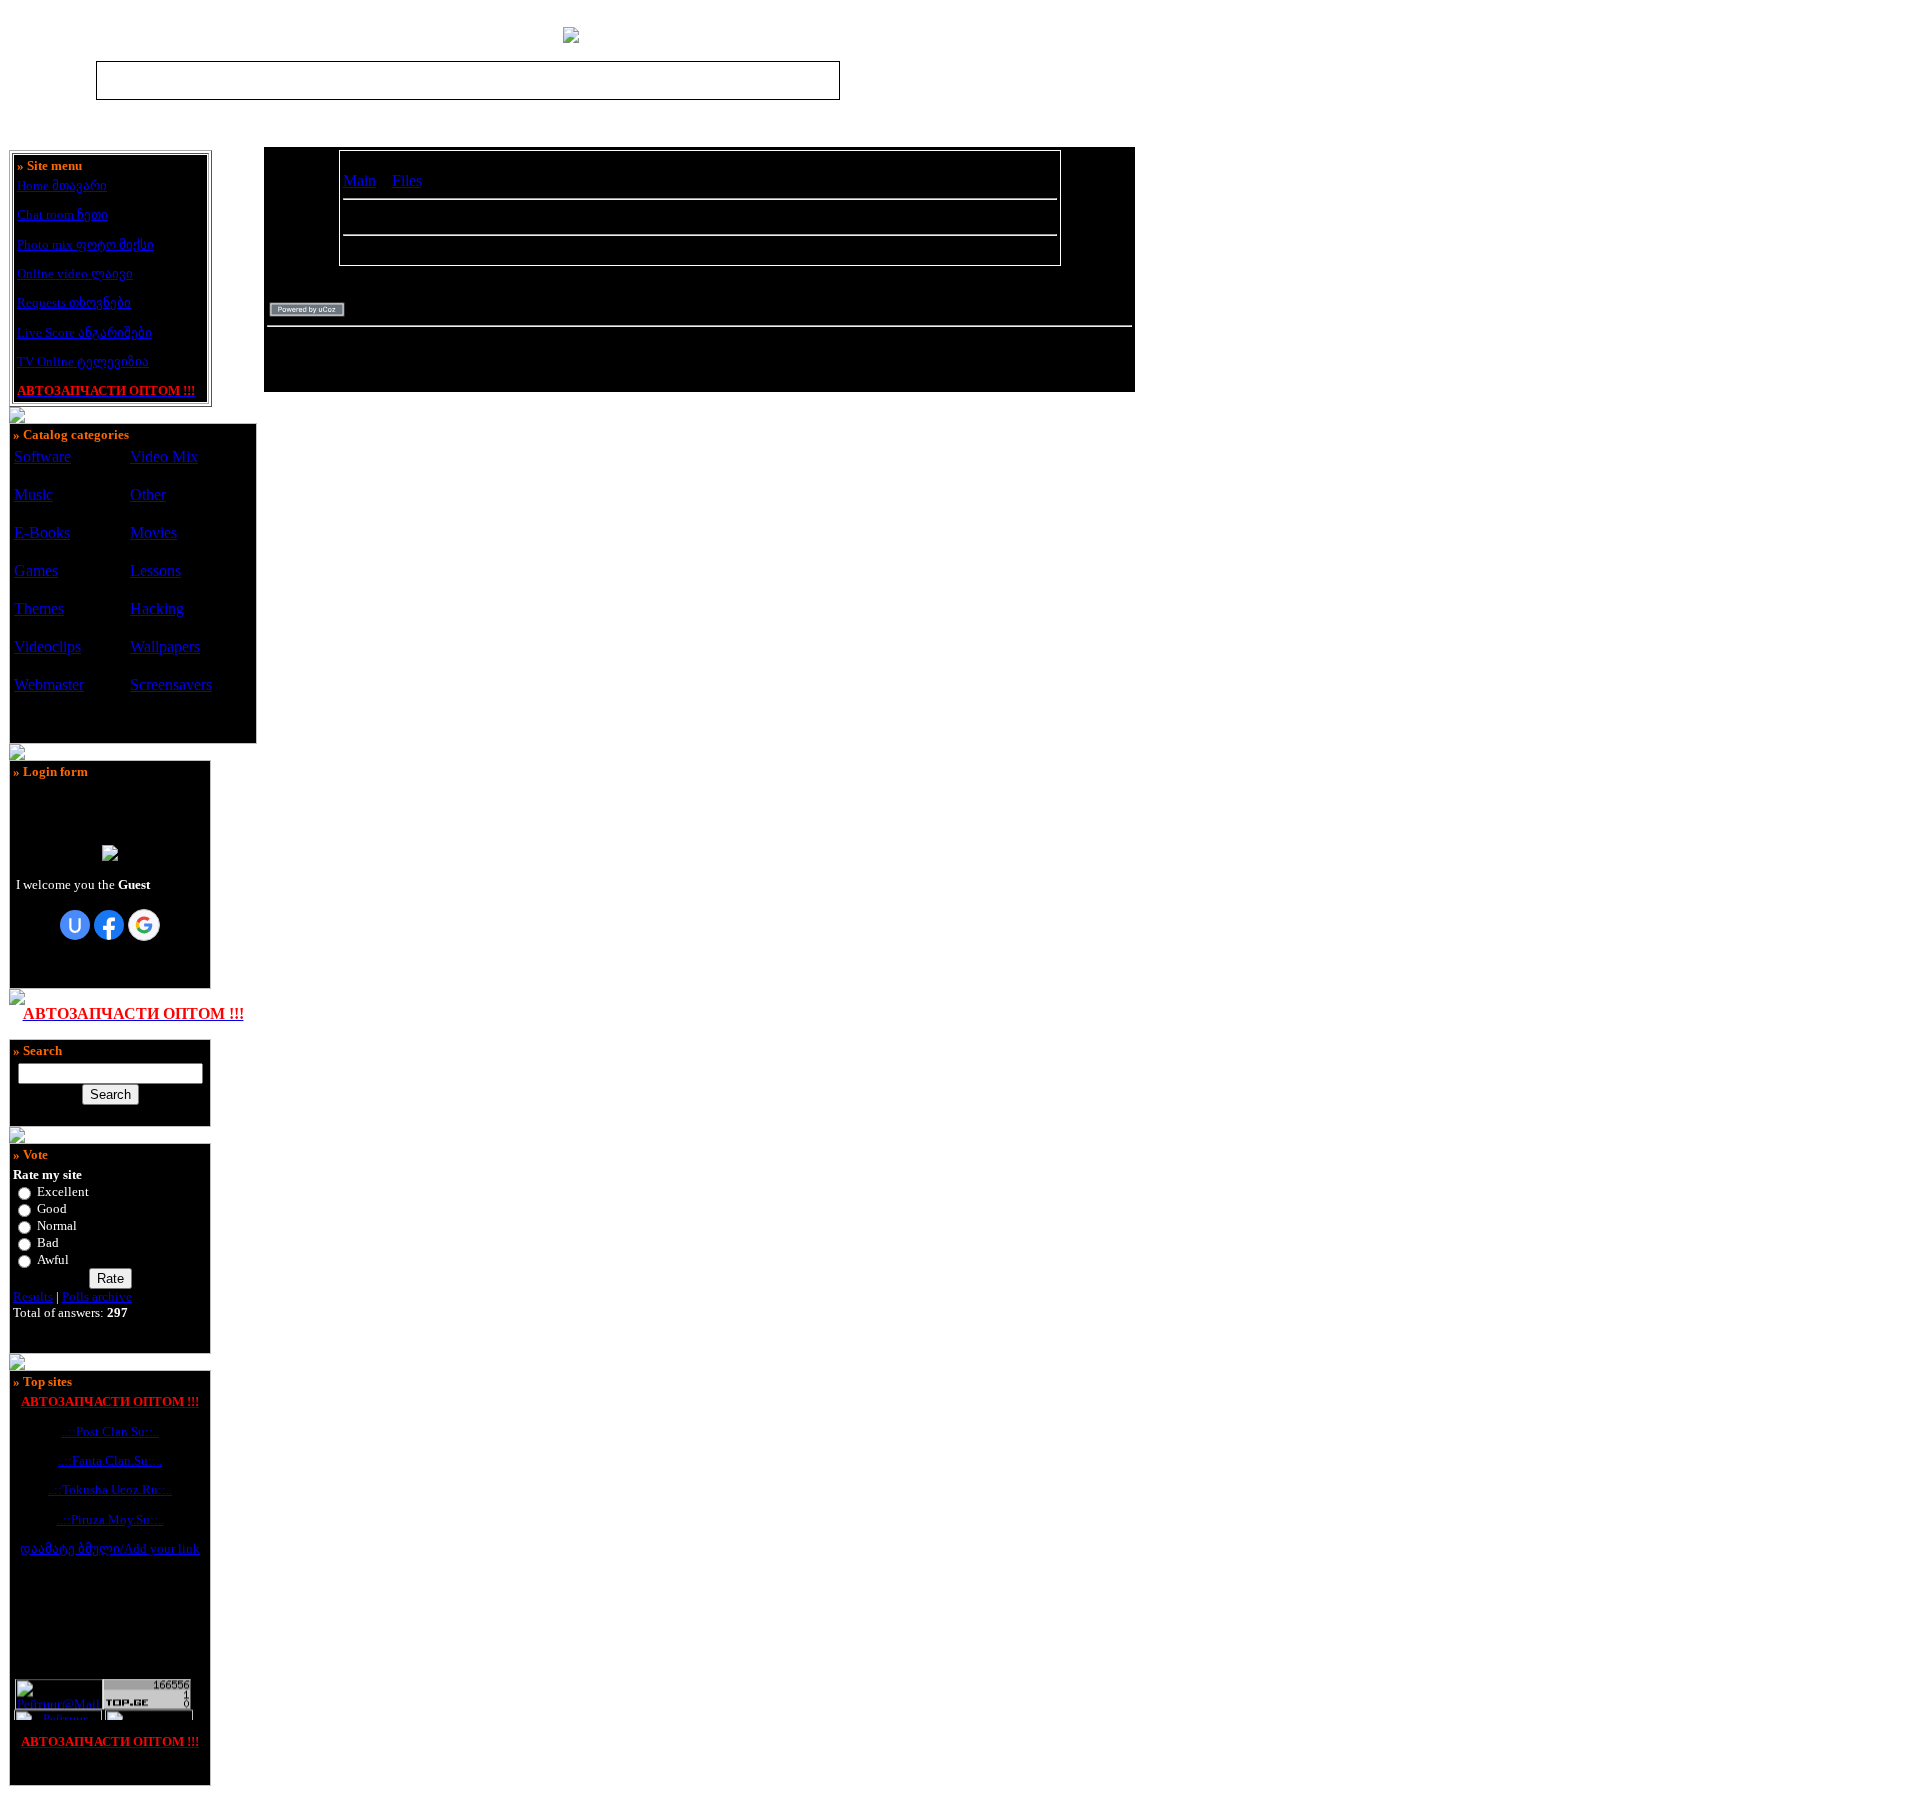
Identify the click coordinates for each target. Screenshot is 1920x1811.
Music (33, 494)
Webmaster (49, 684)
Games (36, 570)
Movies (153, 532)
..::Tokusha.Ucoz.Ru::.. (110, 1489)
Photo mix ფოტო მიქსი (85, 244)
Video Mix (164, 456)
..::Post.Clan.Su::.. (110, 1431)
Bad (48, 1242)
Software (42, 456)
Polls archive (97, 1296)
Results (33, 1296)
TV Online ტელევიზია (83, 361)
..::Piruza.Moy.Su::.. (110, 1519)
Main (359, 180)
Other (148, 494)
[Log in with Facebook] (109, 925)
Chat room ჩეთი (62, 214)
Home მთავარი (62, 185)
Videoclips (47, 646)
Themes (39, 608)
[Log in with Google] (144, 925)
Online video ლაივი (75, 273)
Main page (870, 80)
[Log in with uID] (75, 925)
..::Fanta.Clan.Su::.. (110, 1460)
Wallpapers (165, 646)
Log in (1005, 80)
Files (407, 180)
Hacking (157, 608)
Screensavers (171, 684)
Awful (53, 1259)
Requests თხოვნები (74, 302)
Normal (57, 1225)
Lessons (155, 570)
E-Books (42, 532)
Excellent (63, 1191)
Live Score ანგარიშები (84, 332)
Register (938, 80)
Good (52, 1208)
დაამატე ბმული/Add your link (110, 1548)
